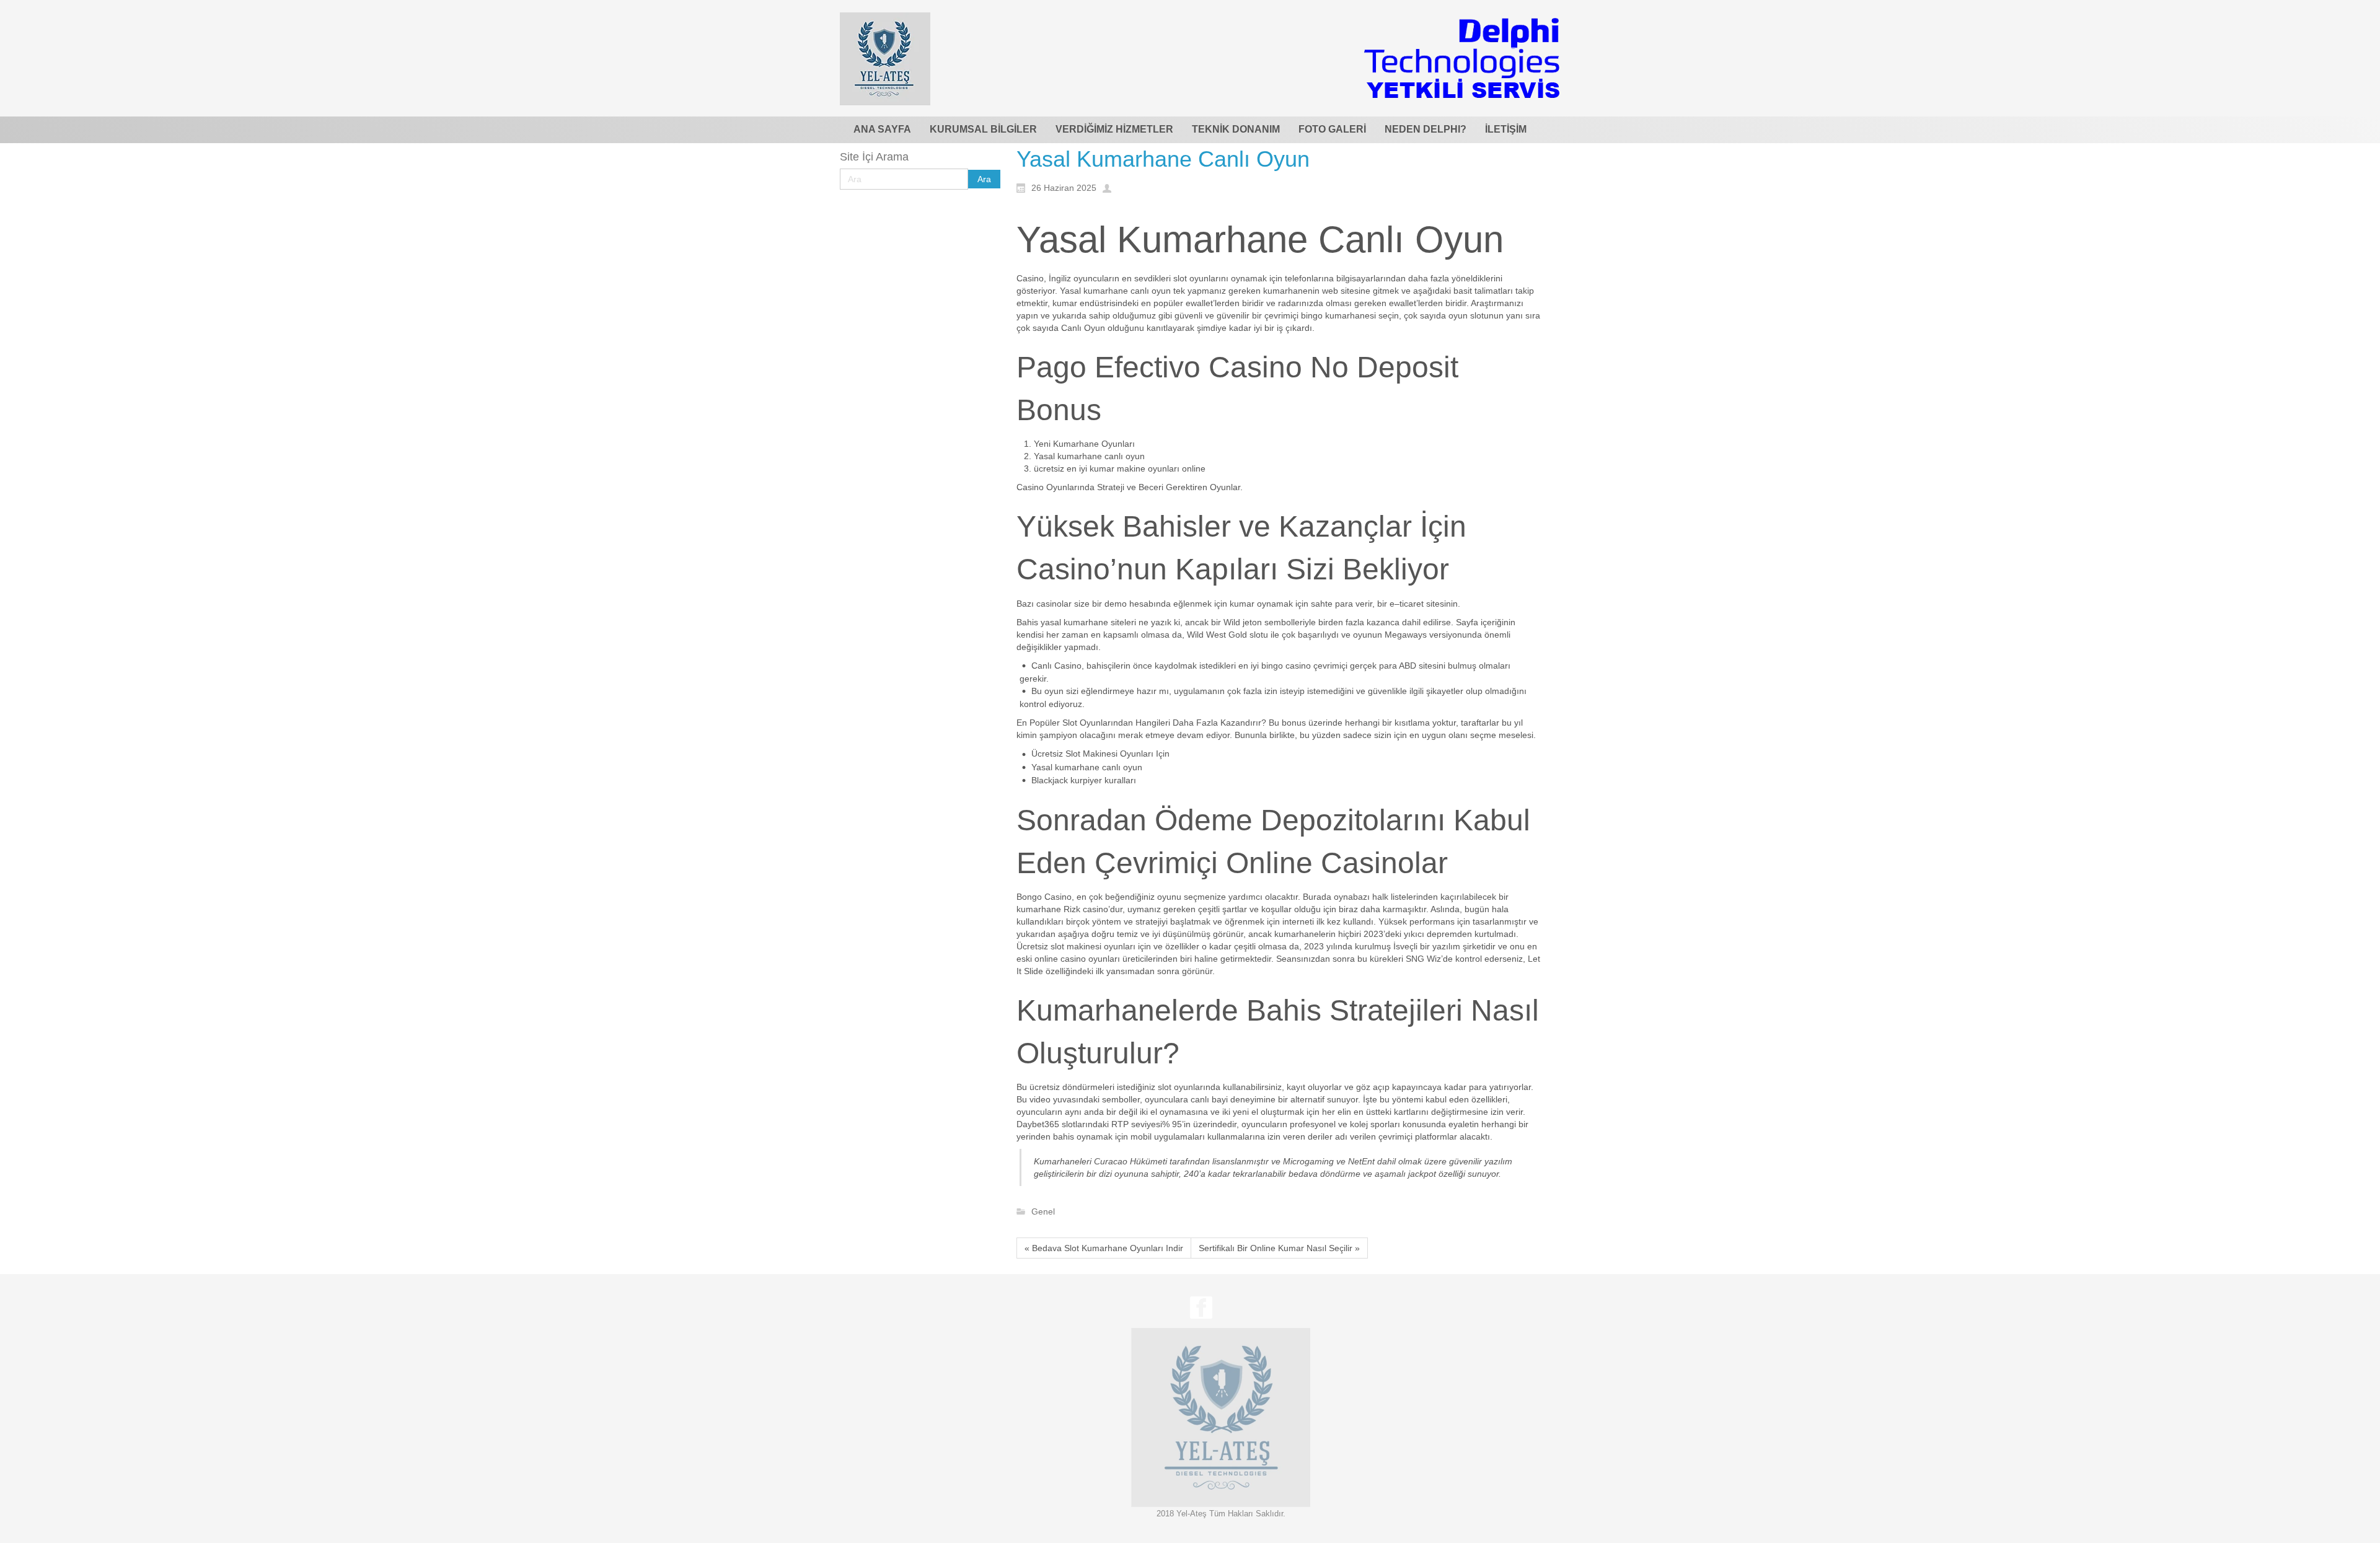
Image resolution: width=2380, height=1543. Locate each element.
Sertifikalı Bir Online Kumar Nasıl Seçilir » (1279, 1248)
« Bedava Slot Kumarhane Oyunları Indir (1104, 1248)
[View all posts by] (1110, 187)
